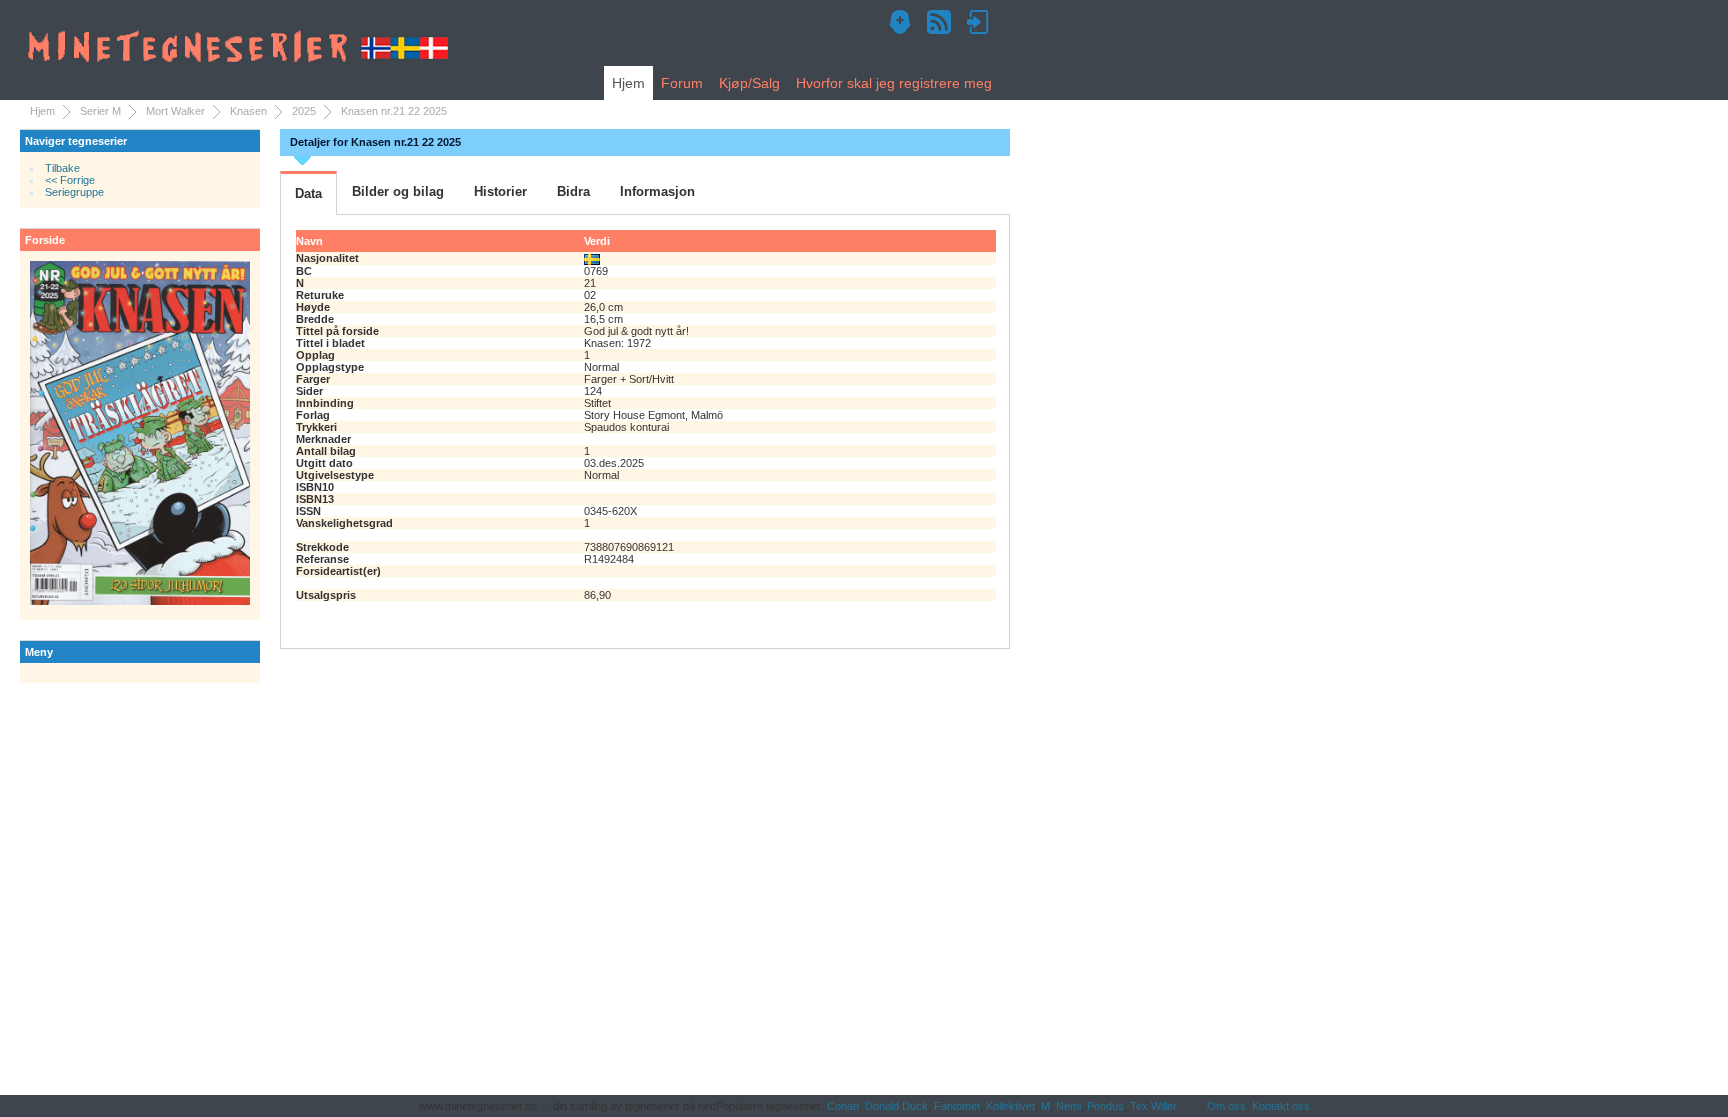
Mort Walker (175, 111)
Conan (843, 1106)
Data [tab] (308, 193)
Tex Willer (1153, 1106)
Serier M (100, 111)
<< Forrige (70, 180)
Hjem (628, 83)
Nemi (1068, 1106)
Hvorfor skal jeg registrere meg (894, 83)
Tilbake (62, 168)
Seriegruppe (74, 192)
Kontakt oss (1281, 1106)
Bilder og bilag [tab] (398, 191)
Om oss (1226, 1106)
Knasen (248, 111)
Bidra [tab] (573, 191)
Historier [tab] (500, 191)
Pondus (1105, 1106)
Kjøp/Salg (749, 83)
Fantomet (957, 1106)
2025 (304, 111)
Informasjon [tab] (657, 191)
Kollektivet (1010, 1106)
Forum (682, 83)
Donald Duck (896, 1106)
